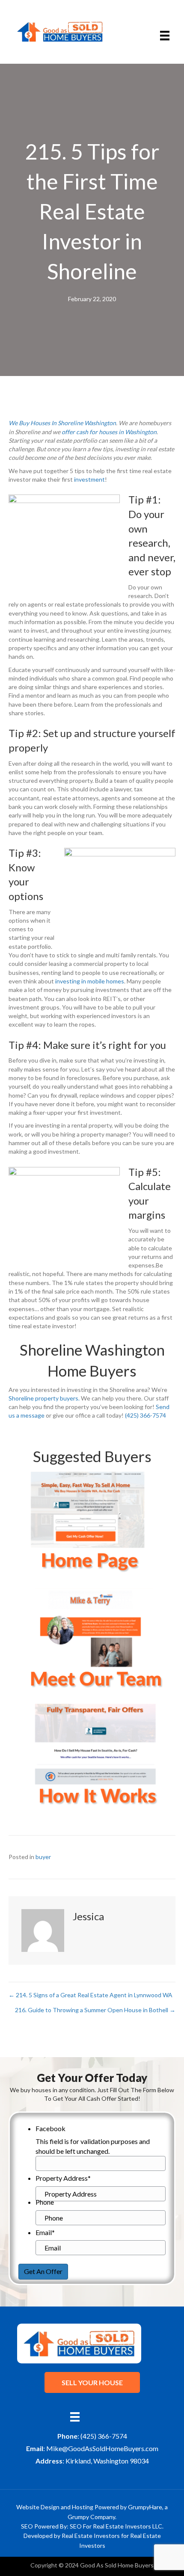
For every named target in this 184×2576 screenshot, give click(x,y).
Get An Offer (43, 2271)
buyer (43, 1857)
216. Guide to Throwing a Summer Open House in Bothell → (95, 2010)
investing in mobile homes (90, 981)
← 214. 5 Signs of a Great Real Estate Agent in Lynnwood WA (91, 1995)
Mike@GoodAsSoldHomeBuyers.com (102, 2448)
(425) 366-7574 (145, 1415)
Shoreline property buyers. (44, 1398)
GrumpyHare (145, 2507)
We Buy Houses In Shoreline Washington (62, 423)
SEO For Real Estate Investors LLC (116, 2526)
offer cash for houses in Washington (109, 432)
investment (89, 479)
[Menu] (165, 36)
